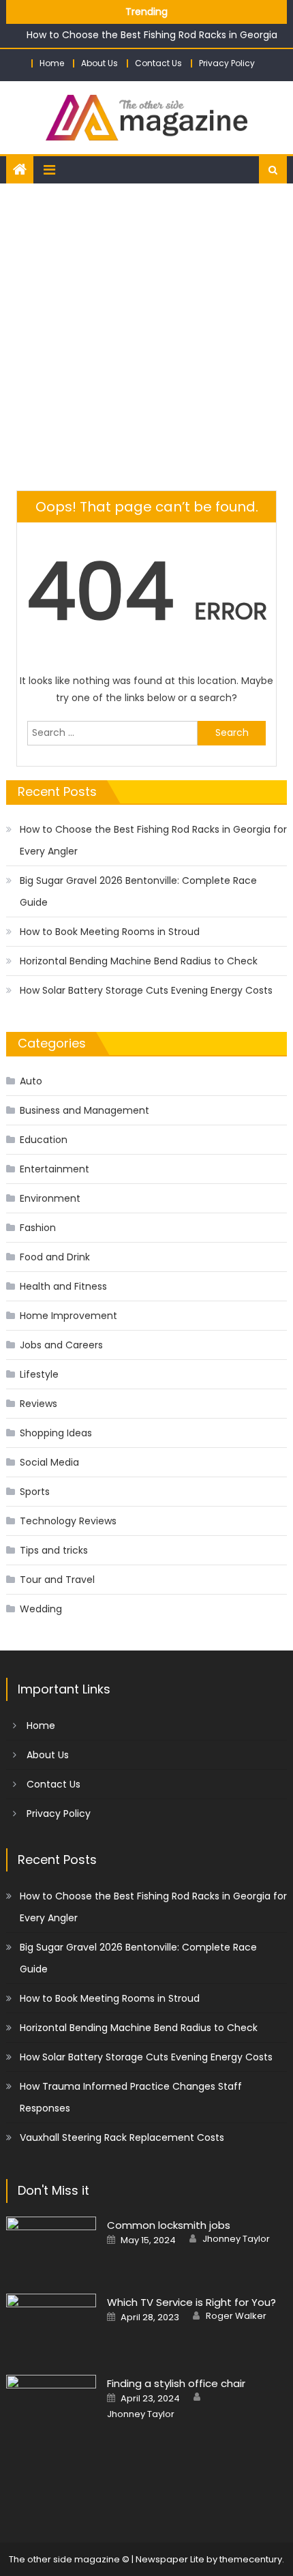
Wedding (41, 1609)
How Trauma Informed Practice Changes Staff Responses (131, 2097)
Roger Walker (236, 2316)
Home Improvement (68, 1316)
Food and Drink (55, 1257)
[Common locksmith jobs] (51, 2247)
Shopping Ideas (56, 1433)
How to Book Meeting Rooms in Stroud (110, 932)
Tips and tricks (54, 1550)
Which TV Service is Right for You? (191, 2302)
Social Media (49, 1462)
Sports (35, 1492)
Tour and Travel (57, 1580)
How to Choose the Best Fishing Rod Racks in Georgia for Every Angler (153, 840)
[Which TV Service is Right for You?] (51, 2326)
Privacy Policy (227, 63)
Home (52, 63)
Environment (50, 1198)
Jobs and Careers (61, 1345)
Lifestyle (39, 1374)
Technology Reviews (68, 1521)
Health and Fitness (63, 1286)
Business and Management (84, 1110)
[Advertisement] (146, 337)
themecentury (251, 2559)
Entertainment (55, 1169)
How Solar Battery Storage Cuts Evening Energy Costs (146, 990)
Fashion (38, 1228)
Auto (31, 1081)
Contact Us (158, 63)
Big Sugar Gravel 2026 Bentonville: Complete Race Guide (138, 891)
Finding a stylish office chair (176, 2383)
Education (44, 1140)
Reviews (38, 1404)
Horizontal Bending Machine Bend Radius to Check (139, 961)
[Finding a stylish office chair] (51, 2428)
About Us (99, 63)
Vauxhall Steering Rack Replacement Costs (122, 2137)
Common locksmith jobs (169, 2225)
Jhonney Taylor (236, 2239)
